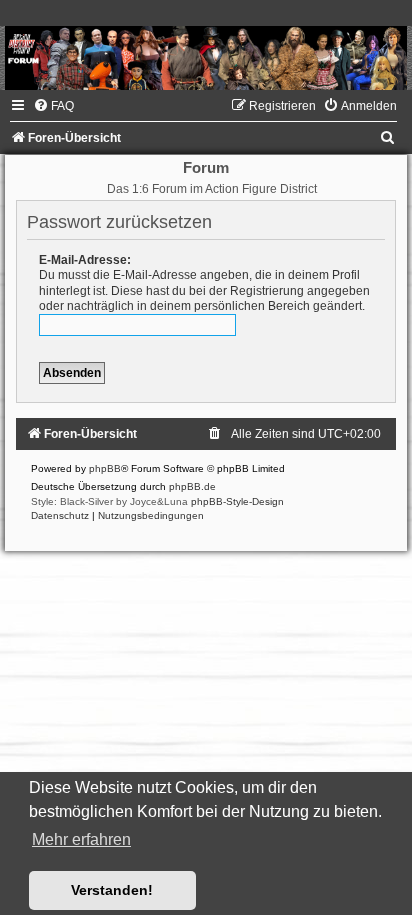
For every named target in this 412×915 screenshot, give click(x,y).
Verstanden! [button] (112, 890)
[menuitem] (53, 106)
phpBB (105, 468)
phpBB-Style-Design (237, 501)
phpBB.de (192, 486)
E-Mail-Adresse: (85, 260)
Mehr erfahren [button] (81, 839)
